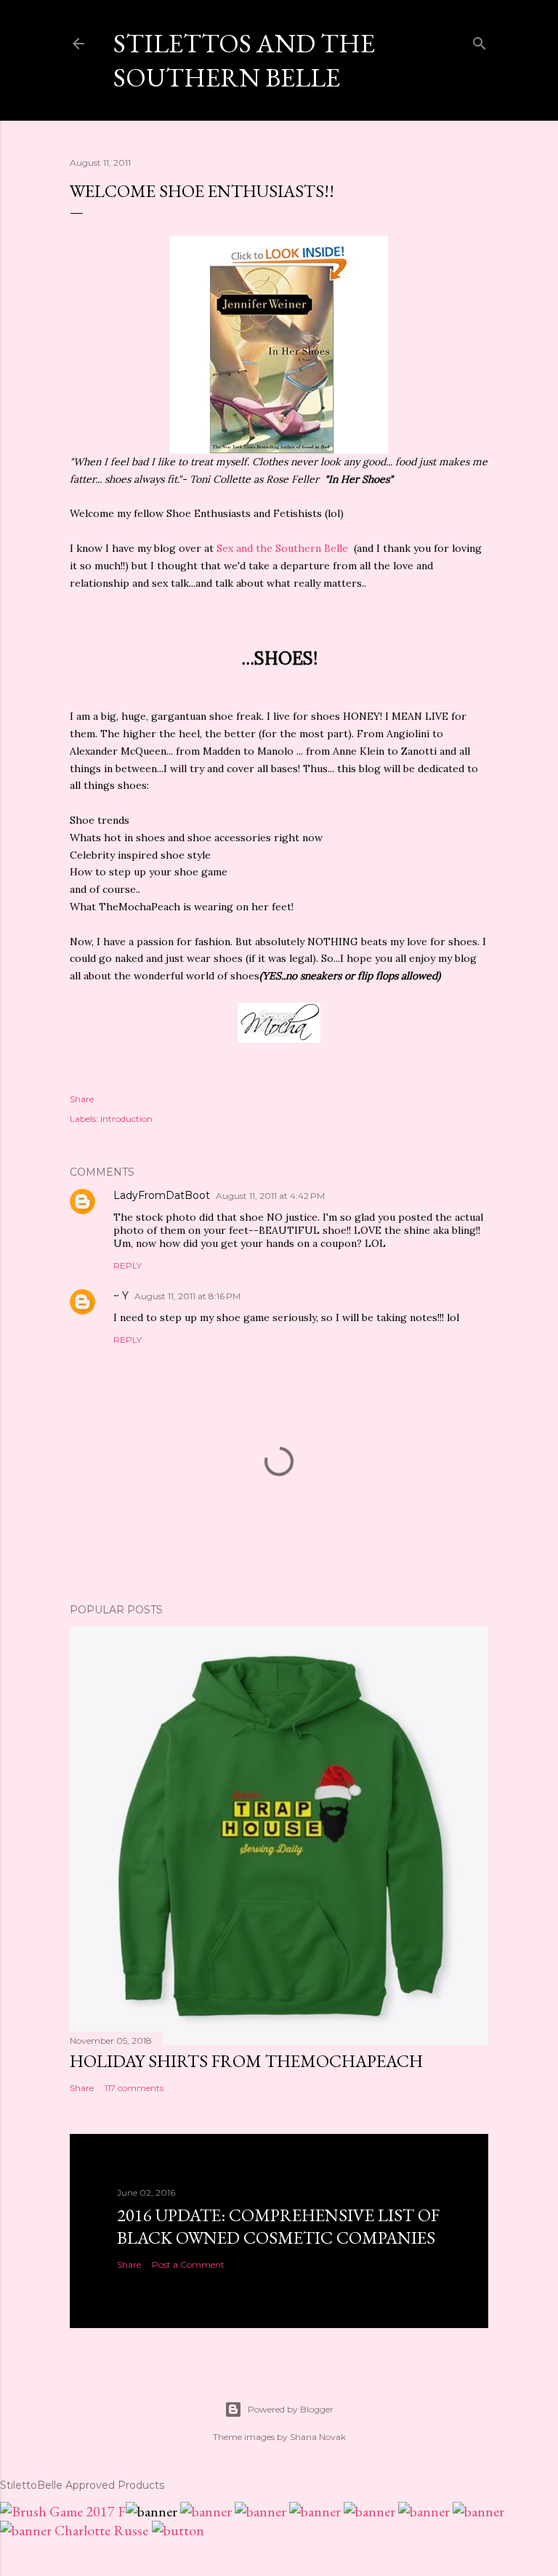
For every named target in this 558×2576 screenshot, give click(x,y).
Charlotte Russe (101, 2530)
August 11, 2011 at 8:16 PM (187, 1296)
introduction (126, 1119)
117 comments (134, 2088)
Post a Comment (188, 2264)
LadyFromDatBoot (162, 1195)
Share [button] (82, 1099)
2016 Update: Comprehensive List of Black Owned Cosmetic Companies (278, 2226)
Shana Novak (318, 2437)
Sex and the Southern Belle (281, 548)
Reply (128, 1265)
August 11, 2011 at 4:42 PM (270, 1196)
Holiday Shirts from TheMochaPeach (246, 2061)
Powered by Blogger (291, 2409)
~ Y (121, 1296)
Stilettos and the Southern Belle (244, 60)
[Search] (480, 40)
